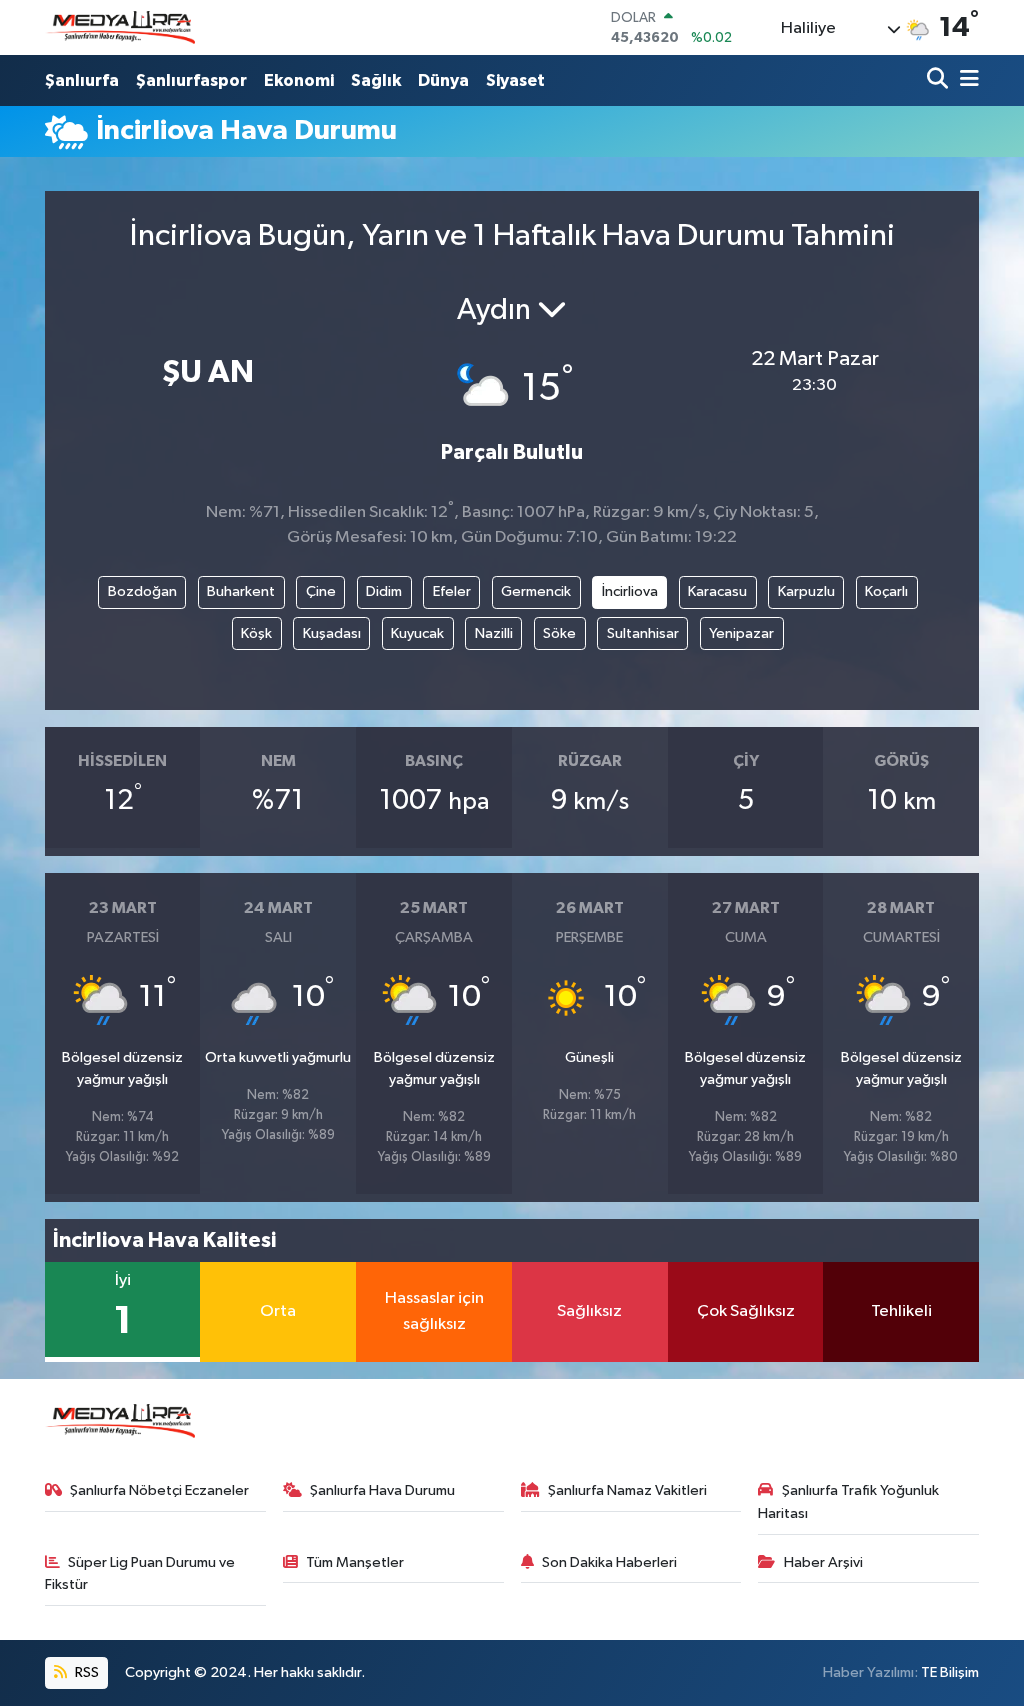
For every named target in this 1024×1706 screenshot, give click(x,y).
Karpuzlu (806, 591)
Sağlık (376, 80)
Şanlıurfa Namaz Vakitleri (627, 1490)
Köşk (256, 633)
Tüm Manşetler (355, 1562)
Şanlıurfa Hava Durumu (382, 1490)
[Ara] (939, 80)
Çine (321, 591)
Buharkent (241, 591)
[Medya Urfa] (120, 28)
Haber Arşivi (823, 1562)
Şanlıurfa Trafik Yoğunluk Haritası (848, 1501)
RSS (85, 1672)
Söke (559, 633)
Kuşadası (332, 633)
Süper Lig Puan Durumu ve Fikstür (140, 1573)
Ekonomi (299, 80)
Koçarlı (886, 591)
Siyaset (515, 80)
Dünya (443, 80)
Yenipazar (741, 633)
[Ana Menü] (966, 80)
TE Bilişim (950, 1672)
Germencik (536, 591)
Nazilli (494, 633)
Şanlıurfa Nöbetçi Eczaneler (159, 1490)
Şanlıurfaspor (191, 80)
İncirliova (630, 591)
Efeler (452, 591)
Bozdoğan (142, 591)
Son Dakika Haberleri (609, 1562)
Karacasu (717, 591)
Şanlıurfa (82, 80)
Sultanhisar (643, 633)
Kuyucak (417, 633)
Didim (384, 591)
